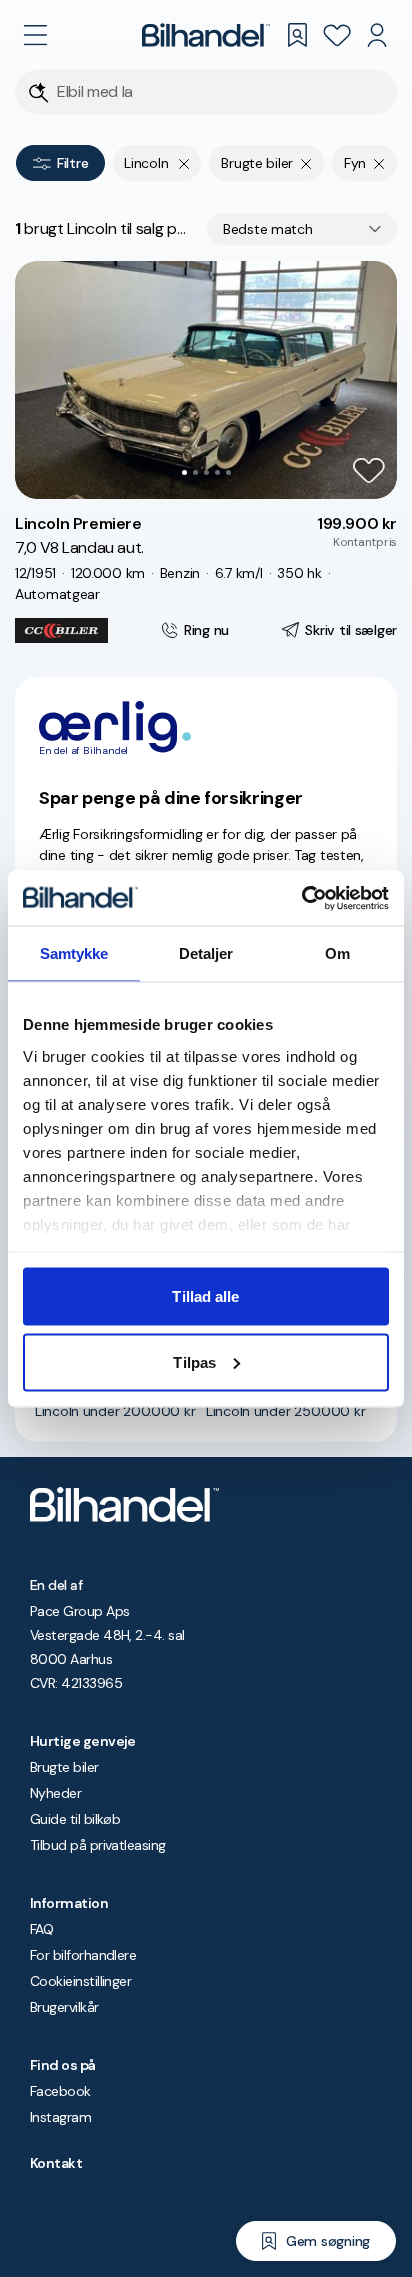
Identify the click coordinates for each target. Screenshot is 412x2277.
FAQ (41, 1929)
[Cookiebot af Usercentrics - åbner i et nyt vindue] (301, 898)
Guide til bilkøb (75, 1819)
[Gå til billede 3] (206, 472)
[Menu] (35, 35)
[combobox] (302, 229)
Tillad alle (205, 1296)
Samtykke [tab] (74, 953)
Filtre (72, 163)
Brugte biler (64, 1767)
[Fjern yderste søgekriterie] (184, 163)
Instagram (60, 2117)
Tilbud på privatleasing (98, 1845)
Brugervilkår (64, 2007)
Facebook (60, 2091)
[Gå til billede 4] (217, 472)
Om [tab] (337, 953)
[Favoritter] (337, 35)
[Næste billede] (371, 380)
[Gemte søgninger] (297, 35)
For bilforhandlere (83, 1955)
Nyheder (55, 1793)
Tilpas (194, 1361)
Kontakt (56, 2163)
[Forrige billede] (41, 380)
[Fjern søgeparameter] (306, 163)
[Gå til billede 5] (228, 472)
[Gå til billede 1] (184, 472)
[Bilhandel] (206, 35)
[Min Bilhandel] (377, 35)
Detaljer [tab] (206, 953)
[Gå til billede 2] (195, 472)
